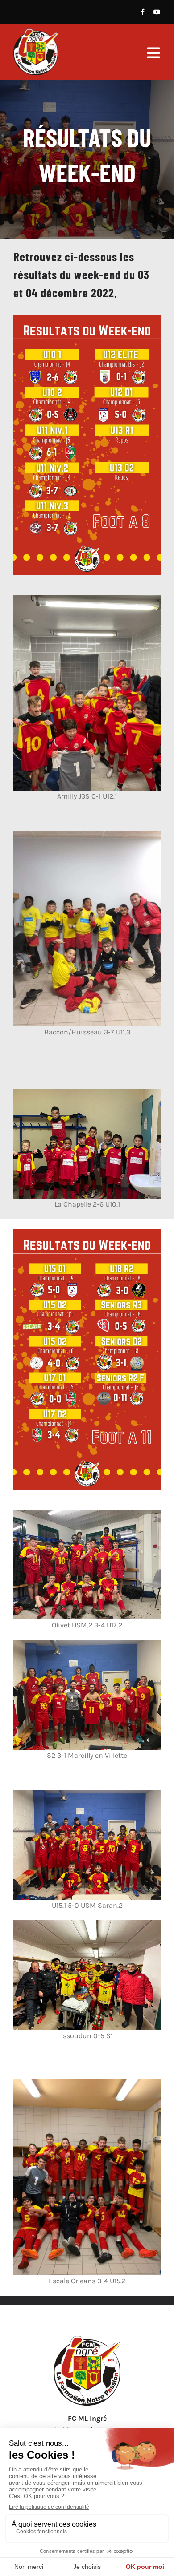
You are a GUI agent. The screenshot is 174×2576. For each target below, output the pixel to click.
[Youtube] (157, 12)
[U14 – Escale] (87, 2339)
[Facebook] (143, 12)
